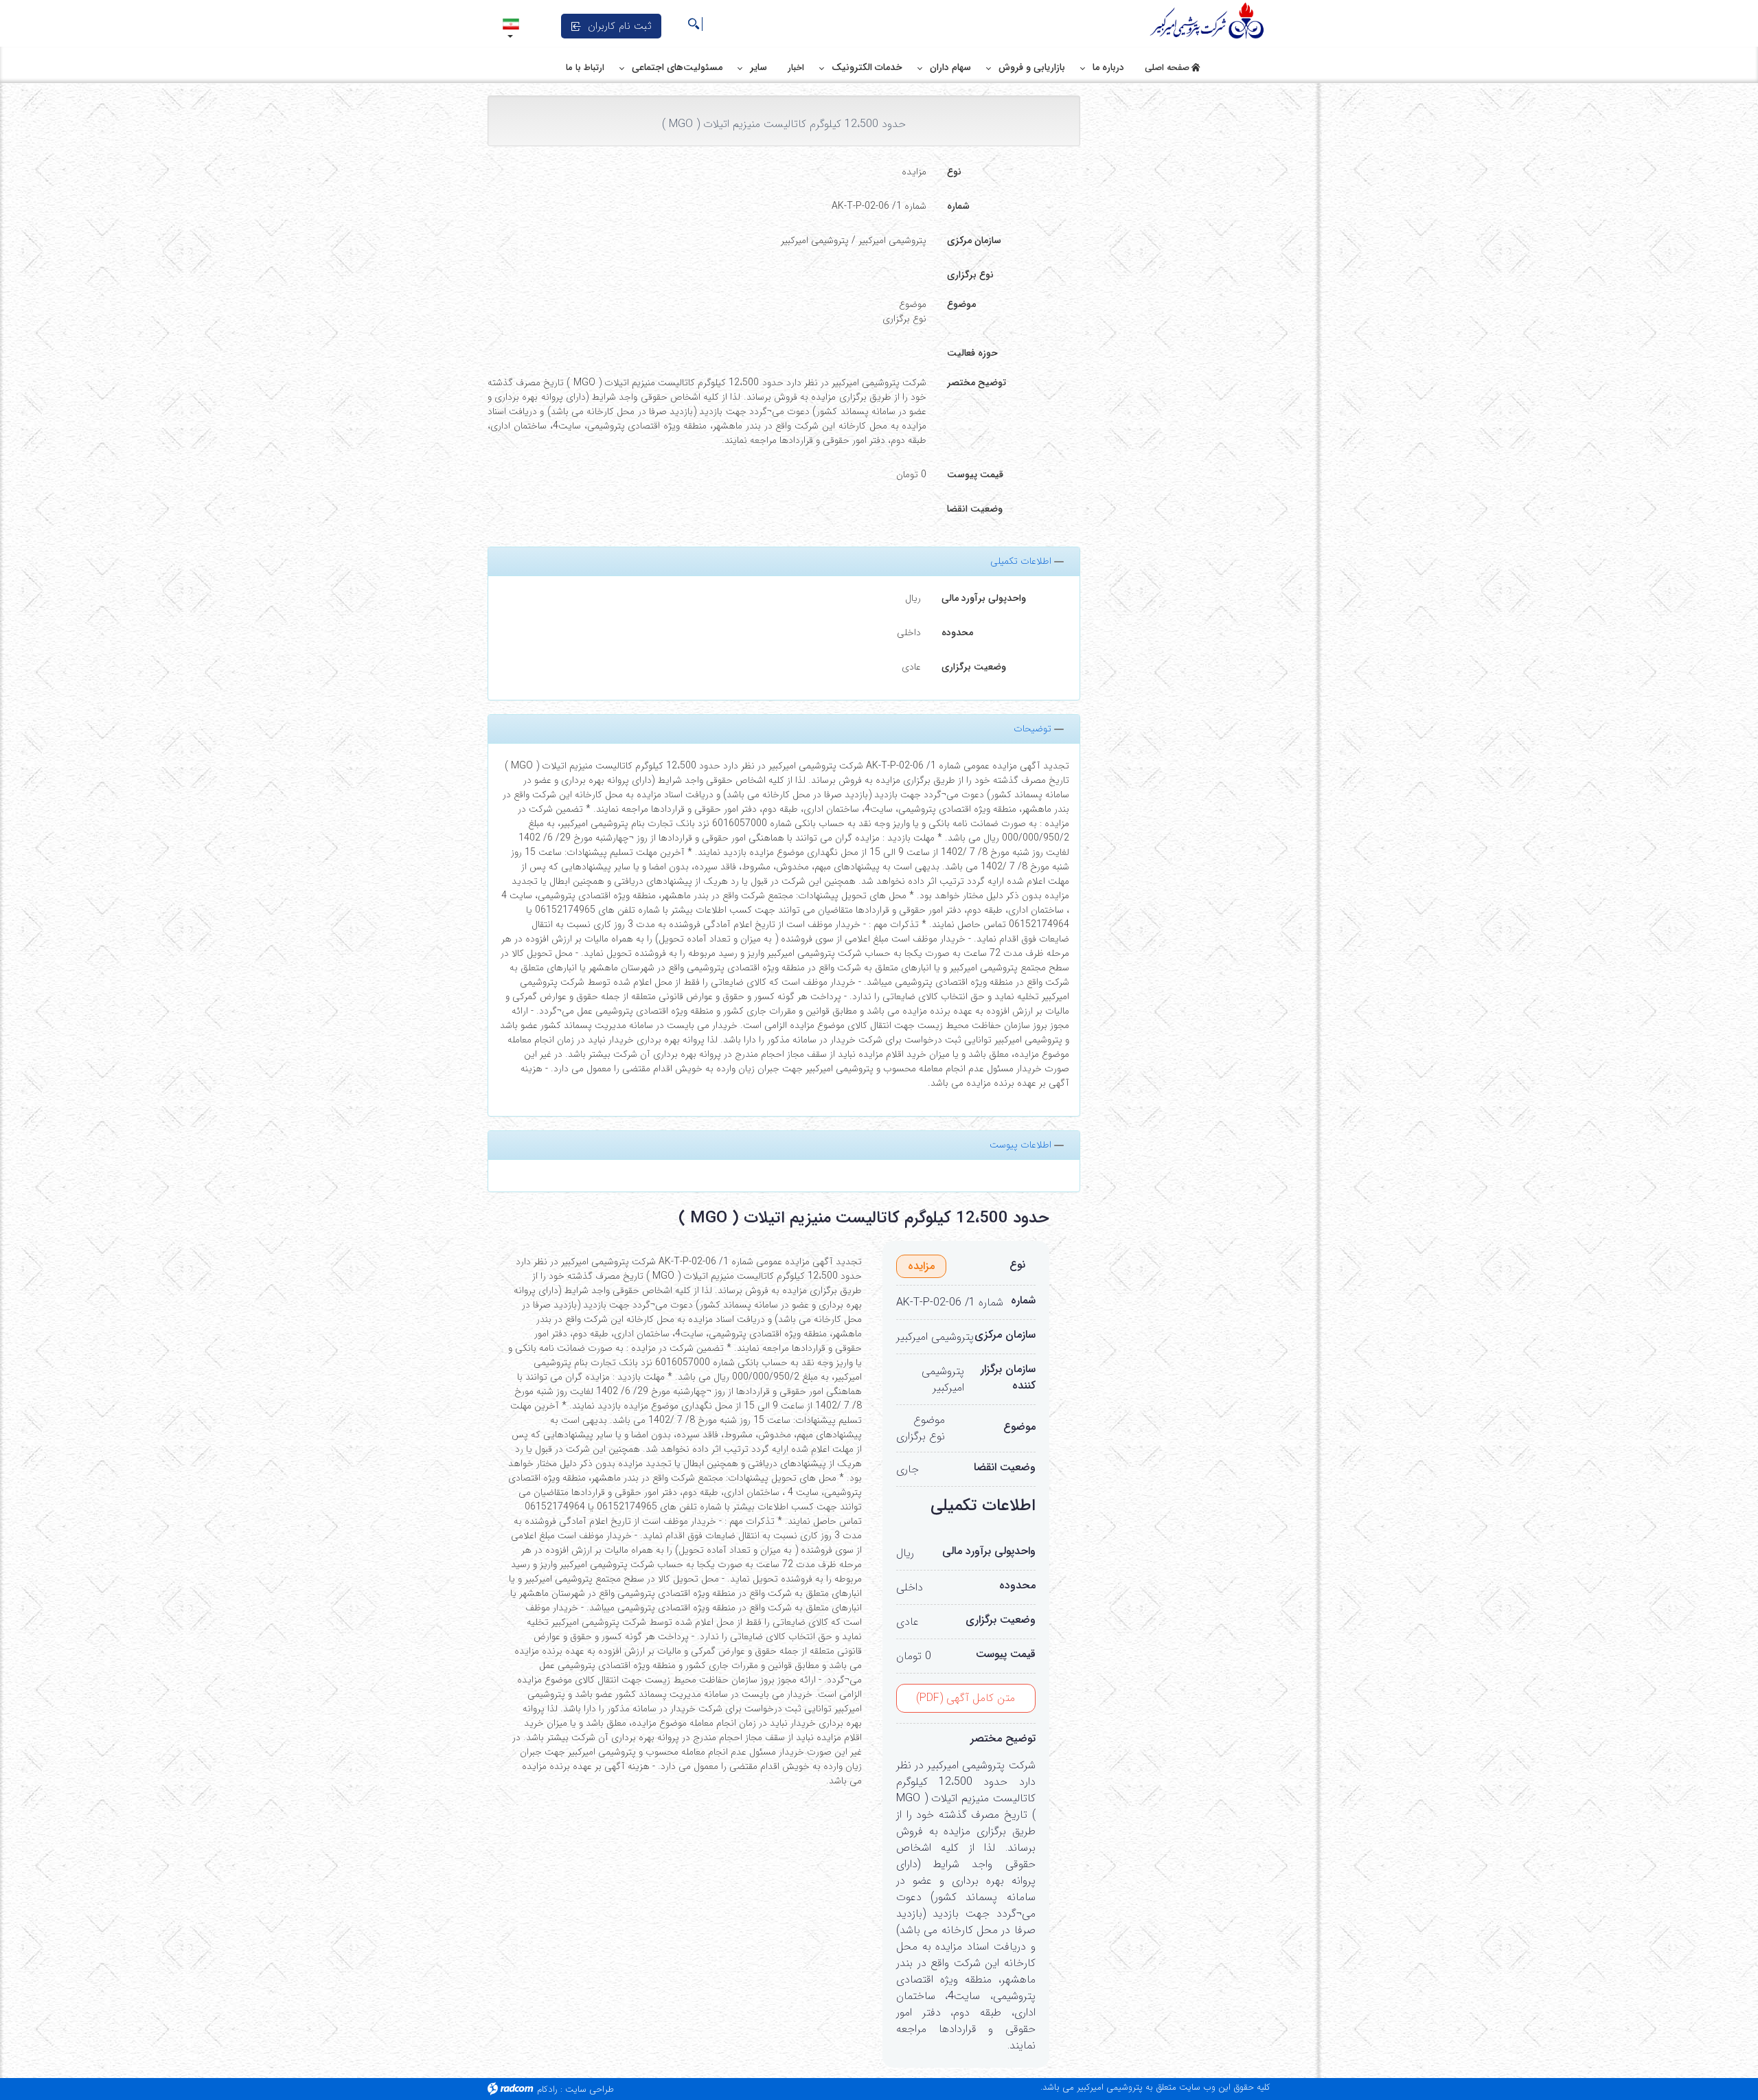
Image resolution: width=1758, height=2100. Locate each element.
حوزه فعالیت (972, 353)
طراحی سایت (590, 2089)
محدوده (957, 632)
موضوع (961, 304)
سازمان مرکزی (974, 240)
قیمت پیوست (975, 475)
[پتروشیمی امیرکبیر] (1209, 21)
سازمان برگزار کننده (1008, 1378)
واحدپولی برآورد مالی (984, 598)
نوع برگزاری (970, 275)
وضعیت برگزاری (974, 667)
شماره (958, 206)
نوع (954, 172)
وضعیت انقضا (975, 509)
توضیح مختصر (977, 383)
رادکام (547, 2089)
